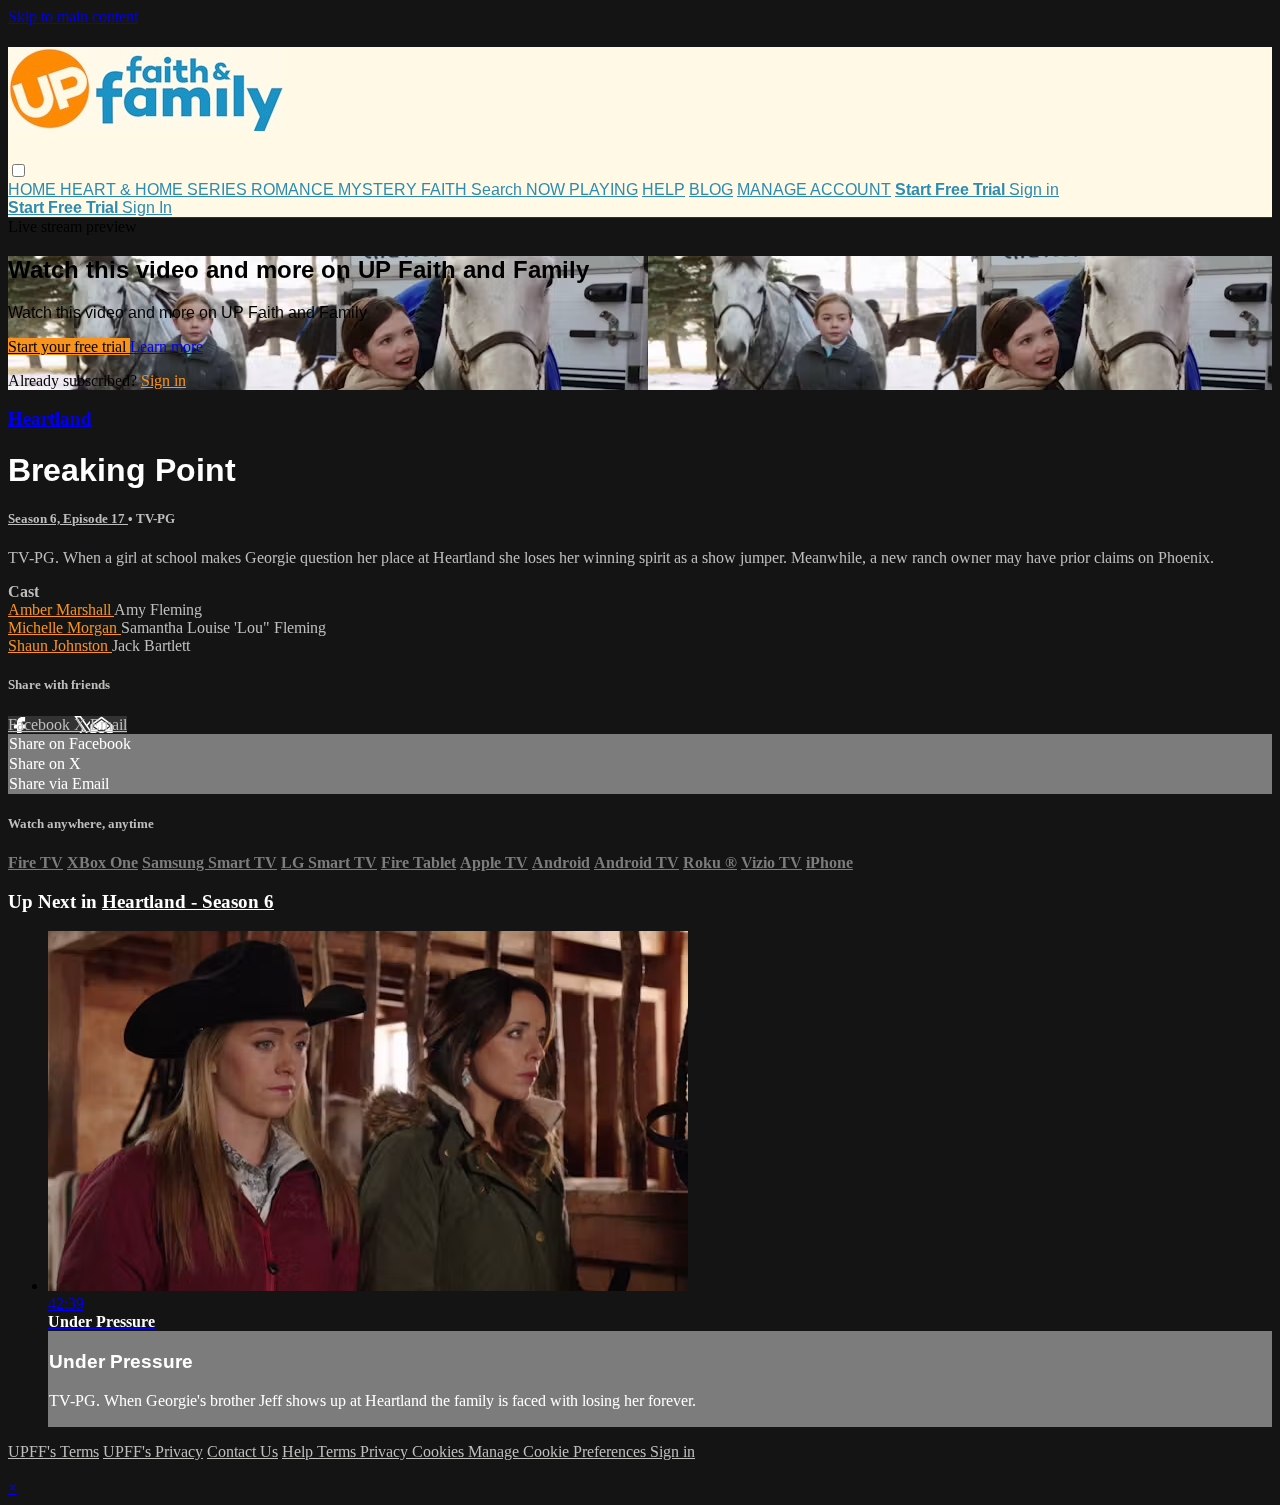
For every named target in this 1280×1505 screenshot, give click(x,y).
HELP (663, 189)
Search (498, 189)
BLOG (711, 189)
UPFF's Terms (53, 1451)
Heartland (50, 418)
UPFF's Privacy (153, 1451)
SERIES (219, 189)
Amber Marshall (61, 609)
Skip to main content (73, 16)
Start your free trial (69, 346)
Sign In (147, 207)
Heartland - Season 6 (188, 901)
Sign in (1034, 189)
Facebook (41, 724)
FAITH (446, 189)
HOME (34, 189)
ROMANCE (294, 189)
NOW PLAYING (582, 189)
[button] (18, 170)
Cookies (440, 1451)
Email (108, 724)
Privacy (386, 1451)
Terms (338, 1451)
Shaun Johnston (60, 645)
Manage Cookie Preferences (559, 1451)
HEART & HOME (123, 189)
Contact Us (242, 1451)
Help (299, 1451)
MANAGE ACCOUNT (814, 189)
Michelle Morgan (64, 627)
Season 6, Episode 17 (68, 518)
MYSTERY (379, 189)
